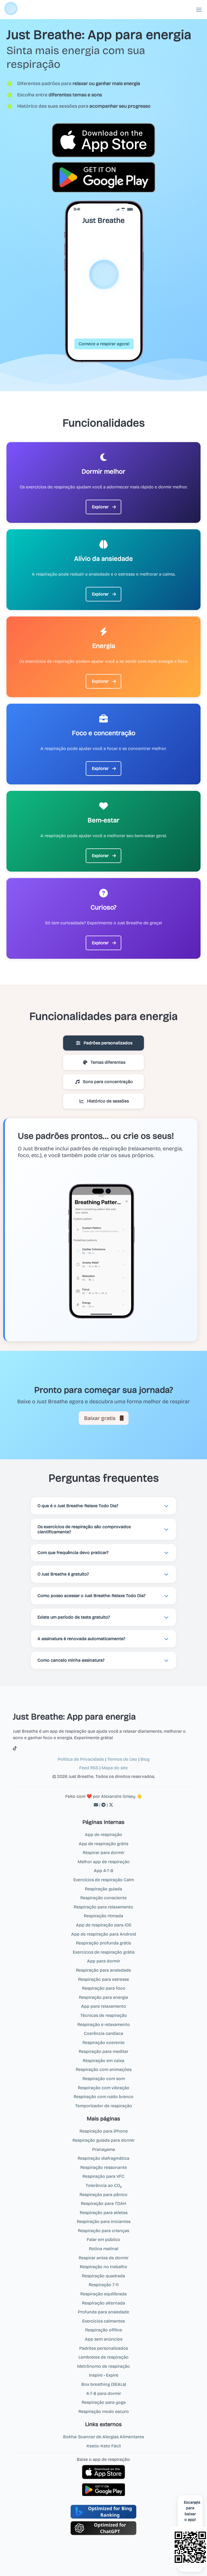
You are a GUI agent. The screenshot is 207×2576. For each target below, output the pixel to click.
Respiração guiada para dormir (103, 2140)
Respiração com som (104, 2079)
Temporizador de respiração (104, 2106)
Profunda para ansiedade (103, 2312)
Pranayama (104, 2149)
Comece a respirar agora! (104, 344)
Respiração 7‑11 (104, 2285)
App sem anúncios (104, 2339)
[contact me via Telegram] (103, 1805)
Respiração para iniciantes (104, 2221)
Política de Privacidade (81, 1759)
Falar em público (103, 2240)
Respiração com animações (104, 2069)
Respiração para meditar (103, 2051)
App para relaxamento (104, 2006)
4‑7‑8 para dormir (104, 2393)
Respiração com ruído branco (103, 2097)
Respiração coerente (103, 2043)
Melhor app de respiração (104, 1862)
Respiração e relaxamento (104, 2024)
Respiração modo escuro (104, 2411)
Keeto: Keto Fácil (104, 2446)
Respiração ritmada (103, 1916)
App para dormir (104, 1961)
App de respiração (103, 1835)
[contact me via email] (96, 1805)
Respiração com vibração (104, 2088)
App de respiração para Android (104, 1934)
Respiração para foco (104, 1988)
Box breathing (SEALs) (104, 2384)
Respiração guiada (103, 1889)
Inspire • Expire (104, 2375)
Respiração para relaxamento (103, 1907)
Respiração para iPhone (104, 2131)
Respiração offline (104, 2330)
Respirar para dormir (103, 1853)
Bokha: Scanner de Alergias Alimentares (103, 2437)
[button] (199, 10)
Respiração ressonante (104, 2167)
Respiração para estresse (104, 1979)
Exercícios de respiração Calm (104, 1880)
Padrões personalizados (104, 2348)
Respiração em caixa (103, 2061)
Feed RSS (89, 1768)
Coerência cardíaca (103, 2033)
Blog (145, 1759)
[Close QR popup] (196, 2503)
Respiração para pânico (103, 2195)
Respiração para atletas (104, 2213)
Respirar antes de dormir (104, 2258)
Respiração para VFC (103, 2176)
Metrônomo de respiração (103, 2366)
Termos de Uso (122, 1759)
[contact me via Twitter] (111, 1805)
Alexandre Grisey (118, 1796)
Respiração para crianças (103, 2231)
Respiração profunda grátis (103, 1943)
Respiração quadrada (103, 2276)
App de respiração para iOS (104, 1925)
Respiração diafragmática (103, 2158)
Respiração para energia (103, 1997)
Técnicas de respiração (104, 2015)
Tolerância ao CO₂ (104, 2185)
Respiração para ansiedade (103, 1970)
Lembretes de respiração (103, 2357)
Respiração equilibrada (103, 2294)
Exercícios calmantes (103, 2321)
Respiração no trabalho (103, 2267)
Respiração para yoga (104, 2402)
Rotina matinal (104, 2249)
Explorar (100, 507)
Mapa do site (115, 1768)
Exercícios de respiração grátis (104, 1952)
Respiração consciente (103, 1898)
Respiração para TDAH (103, 2203)
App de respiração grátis (103, 1844)
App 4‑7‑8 (103, 1871)
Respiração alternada (103, 2303)
